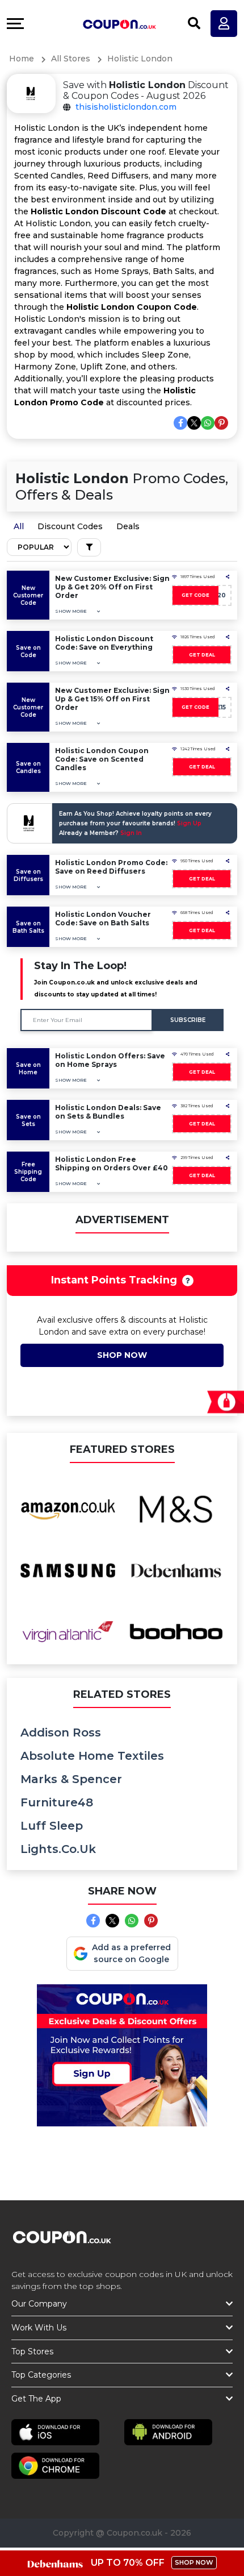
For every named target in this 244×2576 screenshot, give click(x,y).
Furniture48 (57, 1802)
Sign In (131, 833)
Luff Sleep (52, 1826)
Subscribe (188, 1020)
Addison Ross (61, 1732)
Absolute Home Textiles (92, 1756)
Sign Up (189, 823)
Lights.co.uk (58, 1849)
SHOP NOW (194, 2562)
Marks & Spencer (71, 1779)
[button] (77, 611)
